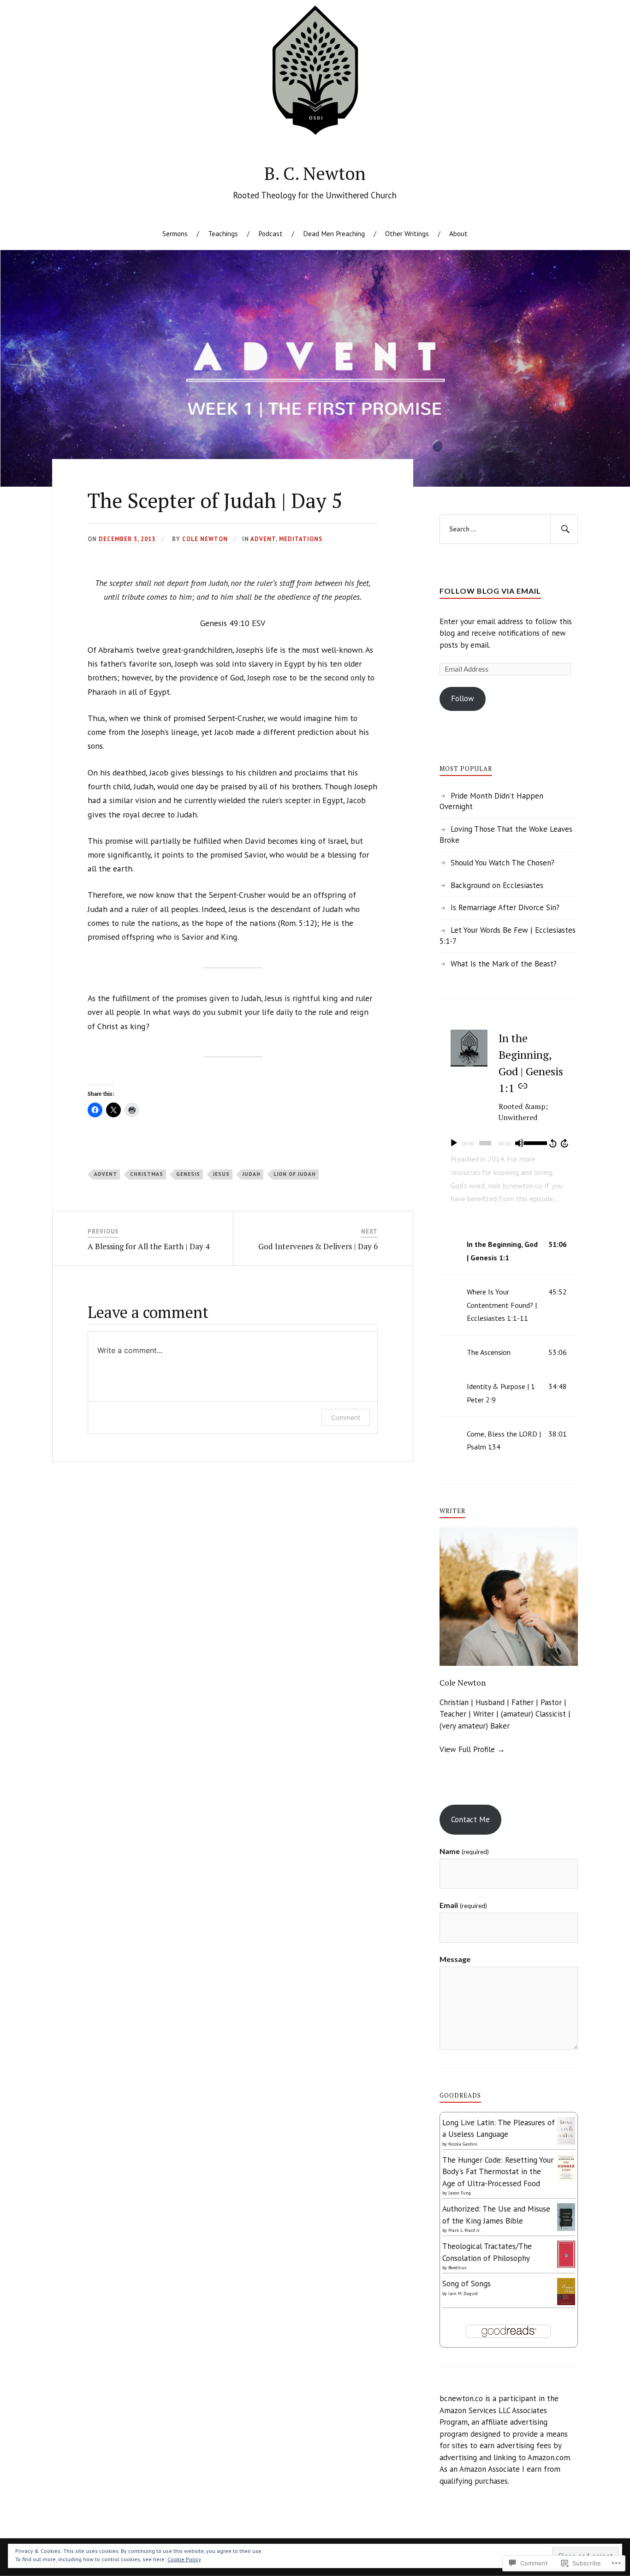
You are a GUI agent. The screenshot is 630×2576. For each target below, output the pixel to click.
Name (464, 1851)
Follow (463, 698)
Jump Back (553, 1143)
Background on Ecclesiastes (497, 885)
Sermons (175, 233)
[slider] (535, 1142)
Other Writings (407, 233)
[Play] (454, 1143)
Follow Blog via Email (490, 591)
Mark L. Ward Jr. (464, 2230)
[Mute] (519, 1143)
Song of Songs (467, 2284)
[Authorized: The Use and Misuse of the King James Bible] (566, 2230)
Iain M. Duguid (463, 2293)
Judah (252, 1174)
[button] (509, 1251)
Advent (263, 539)
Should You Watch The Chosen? (502, 863)
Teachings (223, 233)
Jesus (221, 1174)
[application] (509, 1143)
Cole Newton (205, 539)
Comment (346, 1417)
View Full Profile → (472, 1749)
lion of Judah (295, 1174)
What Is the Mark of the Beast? (504, 964)
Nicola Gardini (463, 2144)
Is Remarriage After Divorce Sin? (505, 907)
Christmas (147, 1174)
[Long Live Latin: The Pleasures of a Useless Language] (566, 2142)
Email (463, 1905)
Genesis (188, 1174)
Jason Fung (460, 2193)
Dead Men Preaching (334, 233)
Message (455, 1959)
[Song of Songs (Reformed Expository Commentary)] (566, 2302)
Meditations (301, 539)
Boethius (457, 2268)
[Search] (564, 529)
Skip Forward (565, 1143)
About (458, 233)
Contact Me (470, 1819)
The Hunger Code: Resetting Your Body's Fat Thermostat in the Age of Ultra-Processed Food (498, 2172)
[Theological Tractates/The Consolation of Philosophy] (566, 2265)
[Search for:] (509, 529)
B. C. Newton (315, 173)
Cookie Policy (184, 2559)
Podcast (270, 233)
